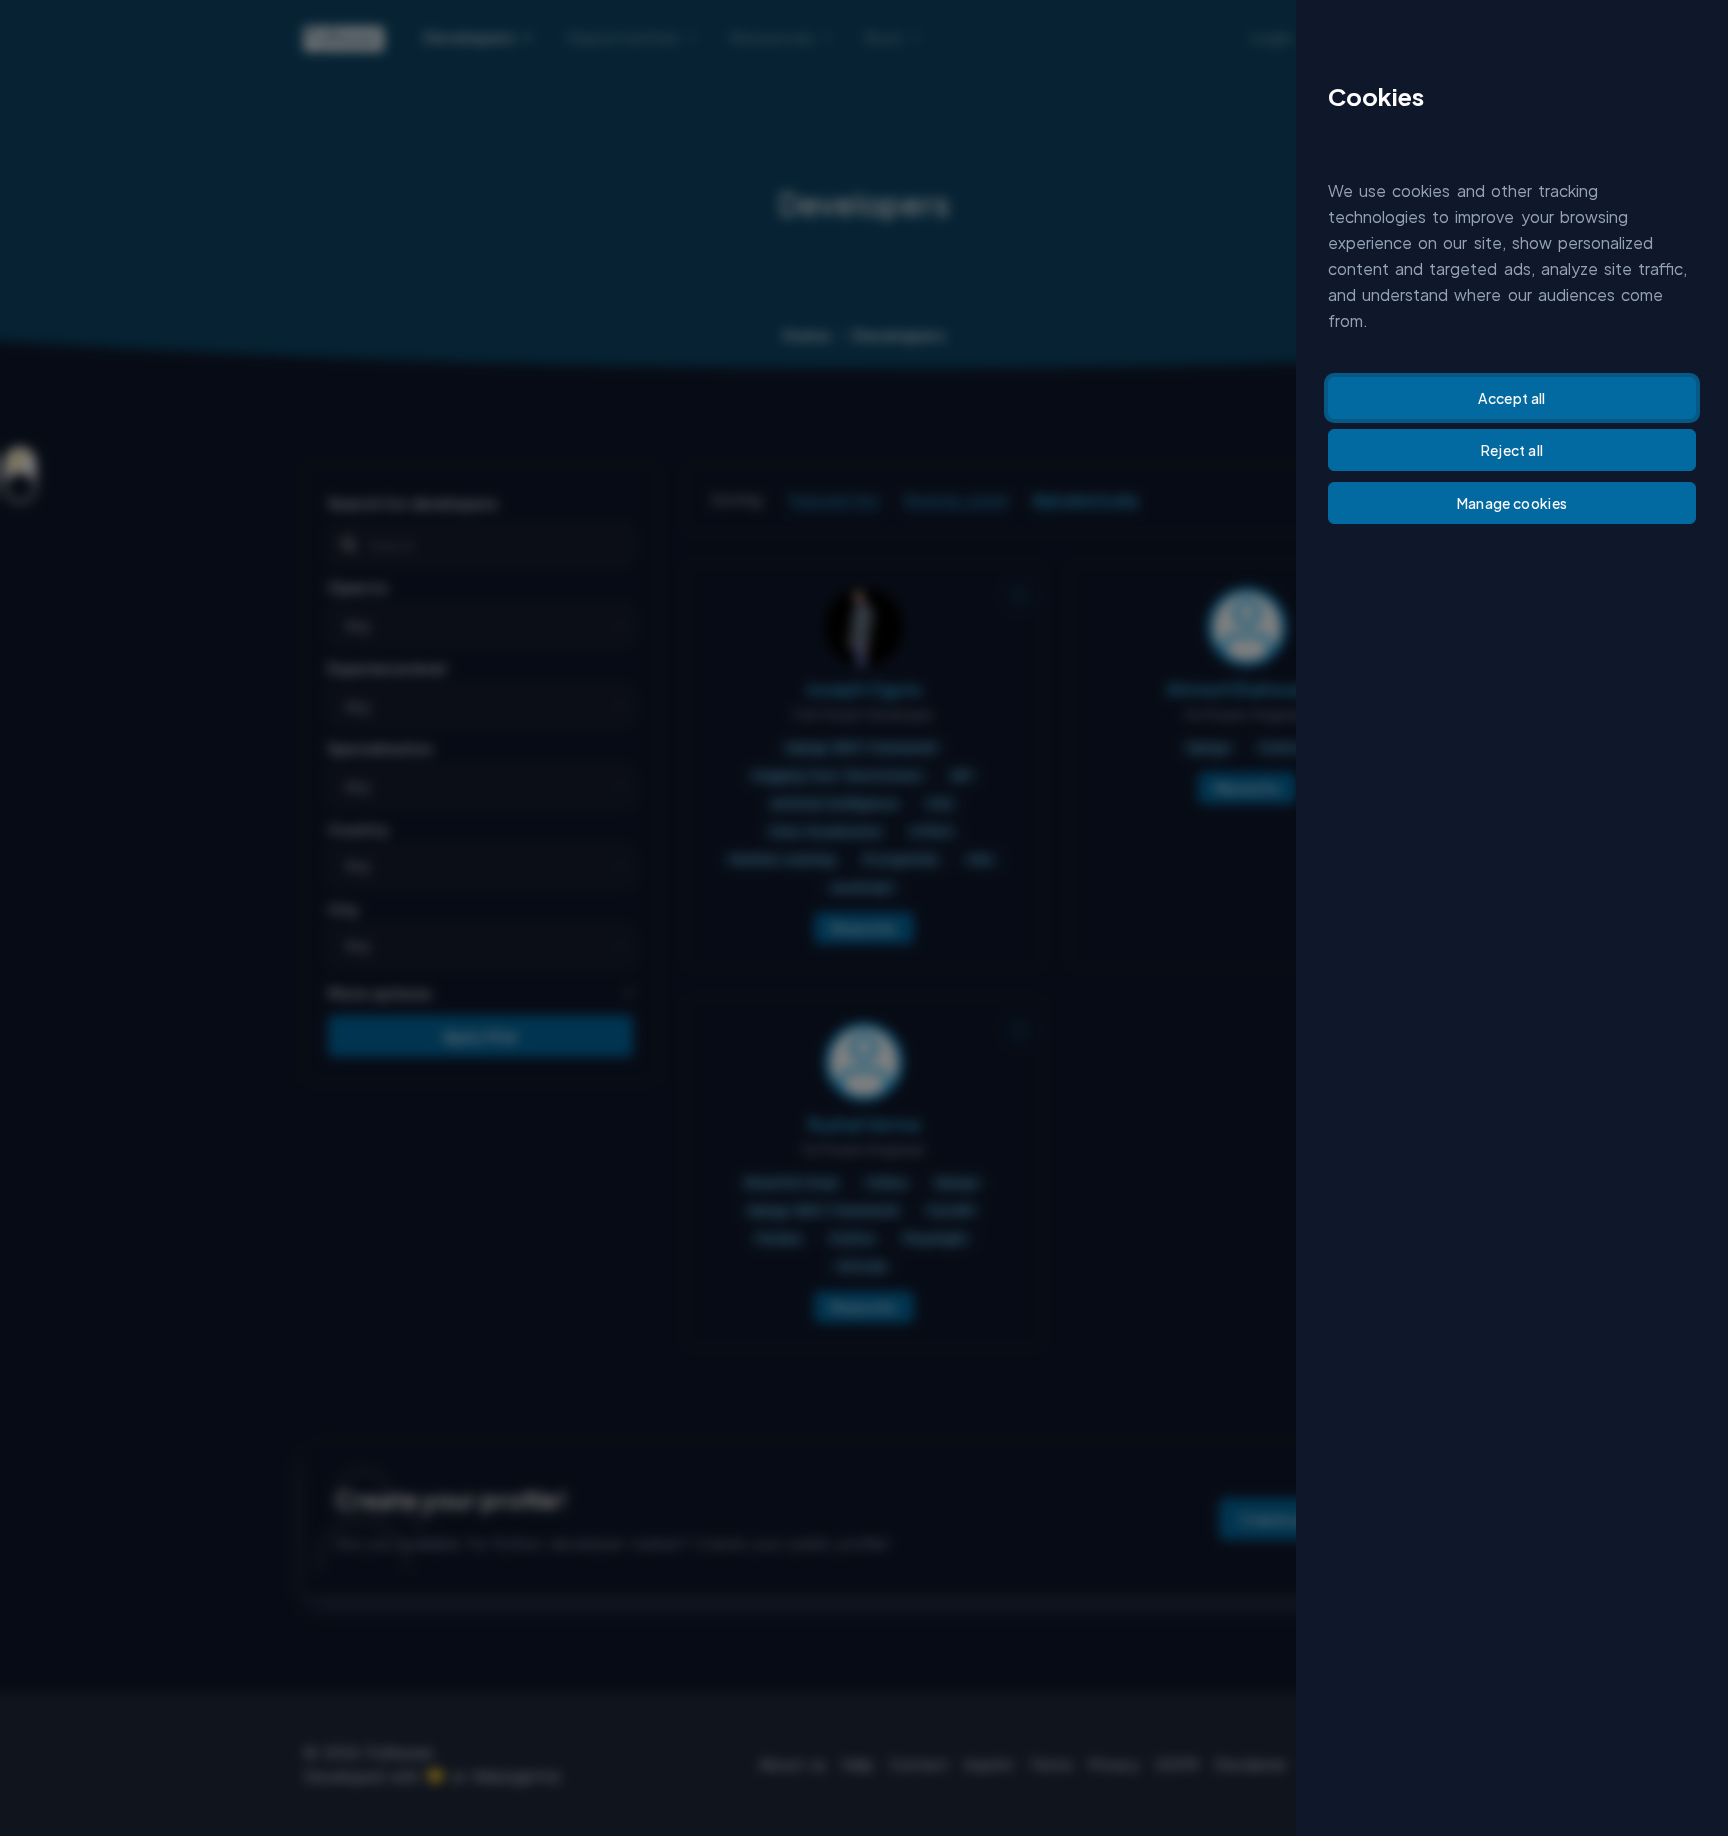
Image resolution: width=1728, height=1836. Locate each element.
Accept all (1512, 398)
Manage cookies (1512, 503)
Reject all (1512, 450)
